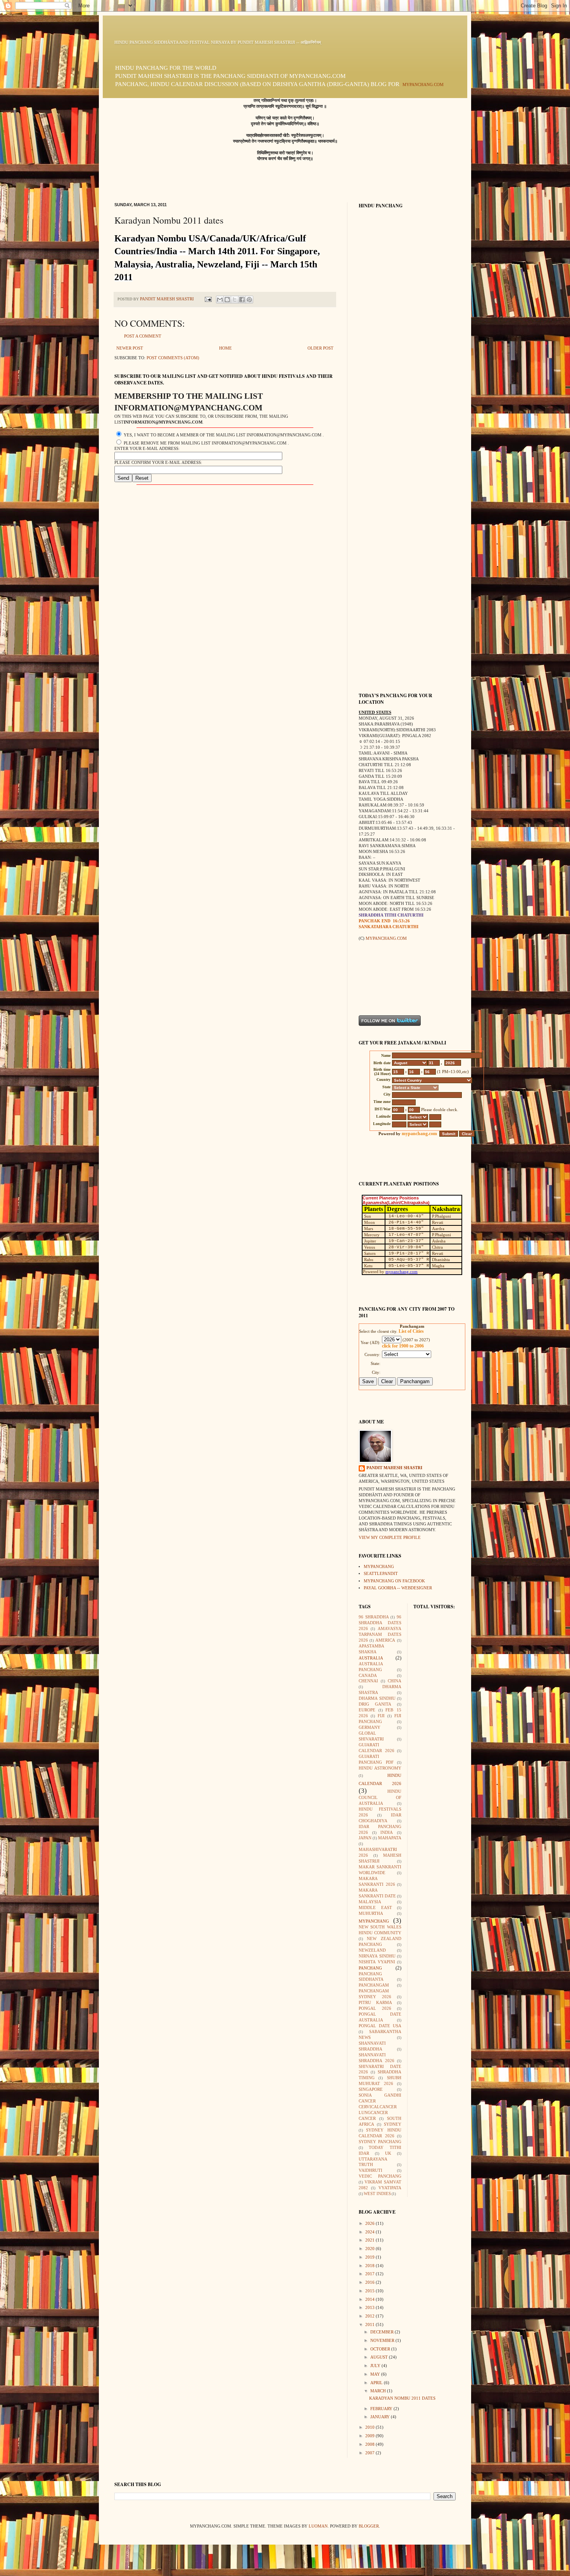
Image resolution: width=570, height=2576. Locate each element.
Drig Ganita (375, 1704)
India (387, 1832)
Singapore (371, 2089)
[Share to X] (235, 300)
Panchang (370, 1968)
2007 (370, 2453)
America (385, 1640)
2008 (370, 2444)
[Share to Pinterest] (249, 300)
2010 (370, 2427)
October (381, 2349)
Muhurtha (371, 1913)
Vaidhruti (370, 2170)
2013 (370, 2308)
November (383, 2341)
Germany (370, 1727)
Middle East (375, 1908)
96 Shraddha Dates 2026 (380, 1623)
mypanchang (379, 1567)
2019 (370, 2257)
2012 (370, 2316)
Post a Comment (143, 336)
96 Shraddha (374, 1617)
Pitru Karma (375, 2003)
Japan (365, 1838)
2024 (370, 2232)
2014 (370, 2299)
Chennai (368, 1681)
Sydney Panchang (380, 2142)
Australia (371, 1658)
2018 (370, 2266)
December (383, 2332)
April (377, 2383)
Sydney (393, 2124)
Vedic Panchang (380, 2176)
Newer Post (130, 348)
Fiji (381, 1716)
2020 (370, 2249)
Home (225, 348)
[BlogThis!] (227, 300)
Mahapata (390, 1838)
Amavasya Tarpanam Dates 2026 (380, 1634)
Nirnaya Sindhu (377, 1956)
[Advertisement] (383, 978)
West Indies (377, 2194)
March (379, 2391)
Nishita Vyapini (377, 1962)
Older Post (320, 348)
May (376, 2374)
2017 (370, 2274)
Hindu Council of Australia (380, 1797)
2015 (370, 2291)
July (376, 2366)
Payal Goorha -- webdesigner (398, 1588)
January (381, 2417)
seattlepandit (381, 1574)
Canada (368, 1676)
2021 (370, 2240)
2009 (370, 2436)
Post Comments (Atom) (173, 358)
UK (388, 2153)
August (380, 2357)
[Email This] (220, 300)
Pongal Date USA (380, 2026)
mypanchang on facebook (394, 1581)
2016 (370, 2282)
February (382, 2409)
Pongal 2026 (375, 2008)
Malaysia (370, 1902)
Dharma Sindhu (377, 1698)
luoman (318, 2526)
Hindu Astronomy (380, 1768)
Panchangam (374, 1985)
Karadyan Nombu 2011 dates (402, 2398)
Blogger (369, 2526)
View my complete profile (390, 1538)
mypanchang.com (423, 85)
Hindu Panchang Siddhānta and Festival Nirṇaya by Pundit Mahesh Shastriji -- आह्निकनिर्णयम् (218, 42)
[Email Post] (207, 299)
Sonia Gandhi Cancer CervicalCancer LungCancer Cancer (380, 2107)
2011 (370, 2325)
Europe (367, 1710)
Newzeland (372, 1950)
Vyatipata (390, 2188)
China (395, 1681)
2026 (370, 2224)
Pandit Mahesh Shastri (394, 1468)
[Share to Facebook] (242, 300)
